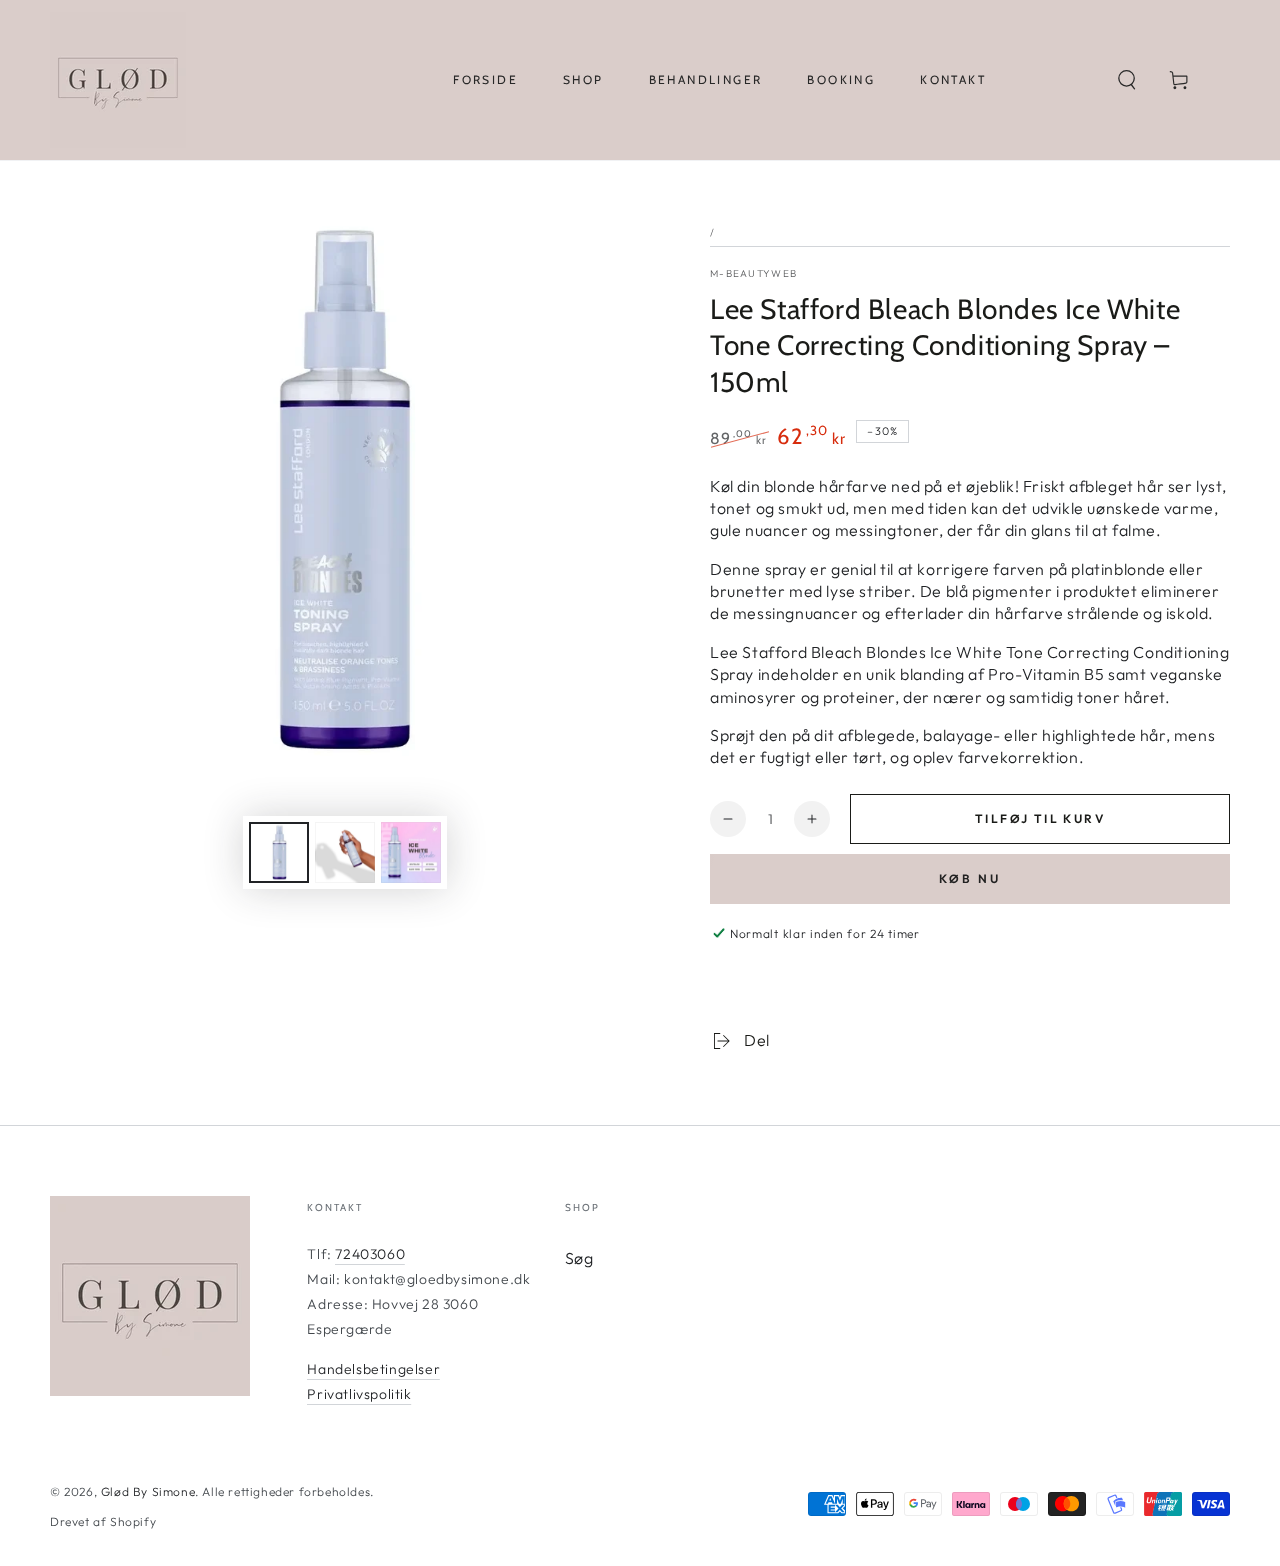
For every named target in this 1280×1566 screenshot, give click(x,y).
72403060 (370, 1254)
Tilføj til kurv (1040, 818)
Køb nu (970, 878)
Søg (579, 1258)
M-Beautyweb (753, 273)
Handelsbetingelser (373, 1369)
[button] (1127, 80)
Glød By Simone (148, 1491)
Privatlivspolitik (359, 1394)
